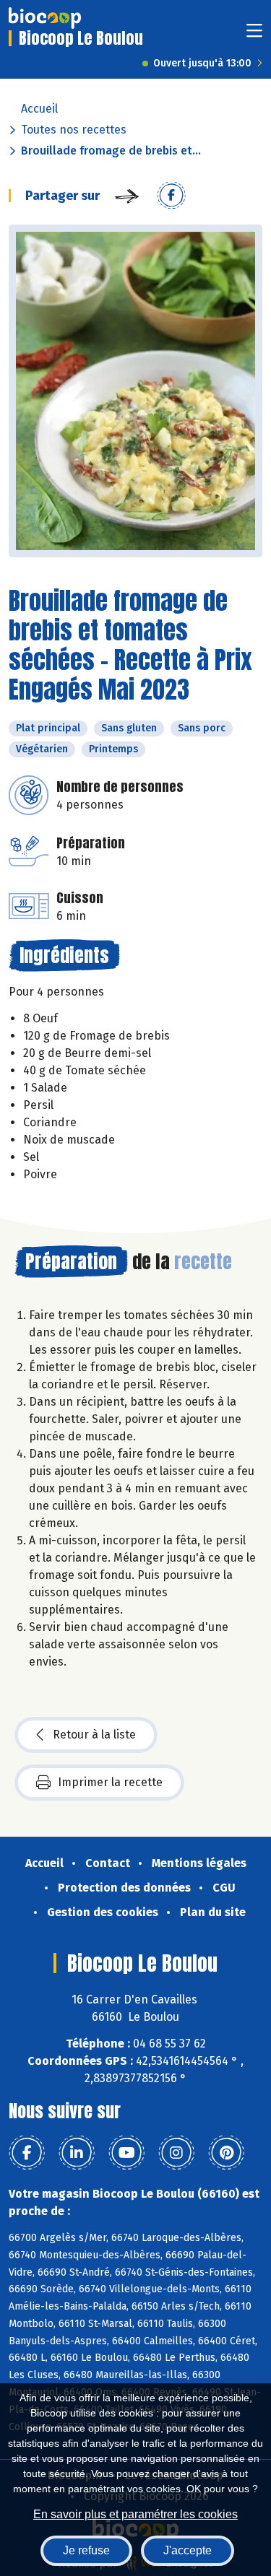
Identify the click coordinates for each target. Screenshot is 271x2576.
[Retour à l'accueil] (45, 18)
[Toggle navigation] (254, 35)
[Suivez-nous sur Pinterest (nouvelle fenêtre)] (226, 2153)
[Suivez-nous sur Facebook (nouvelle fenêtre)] (27, 2153)
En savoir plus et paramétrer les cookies (135, 2514)
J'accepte (188, 2550)
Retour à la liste (94, 1735)
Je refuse (86, 2550)
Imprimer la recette (110, 1782)
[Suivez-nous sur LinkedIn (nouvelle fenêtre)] (77, 2153)
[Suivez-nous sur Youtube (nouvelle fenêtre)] (126, 2153)
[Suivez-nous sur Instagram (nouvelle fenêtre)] (176, 2153)
